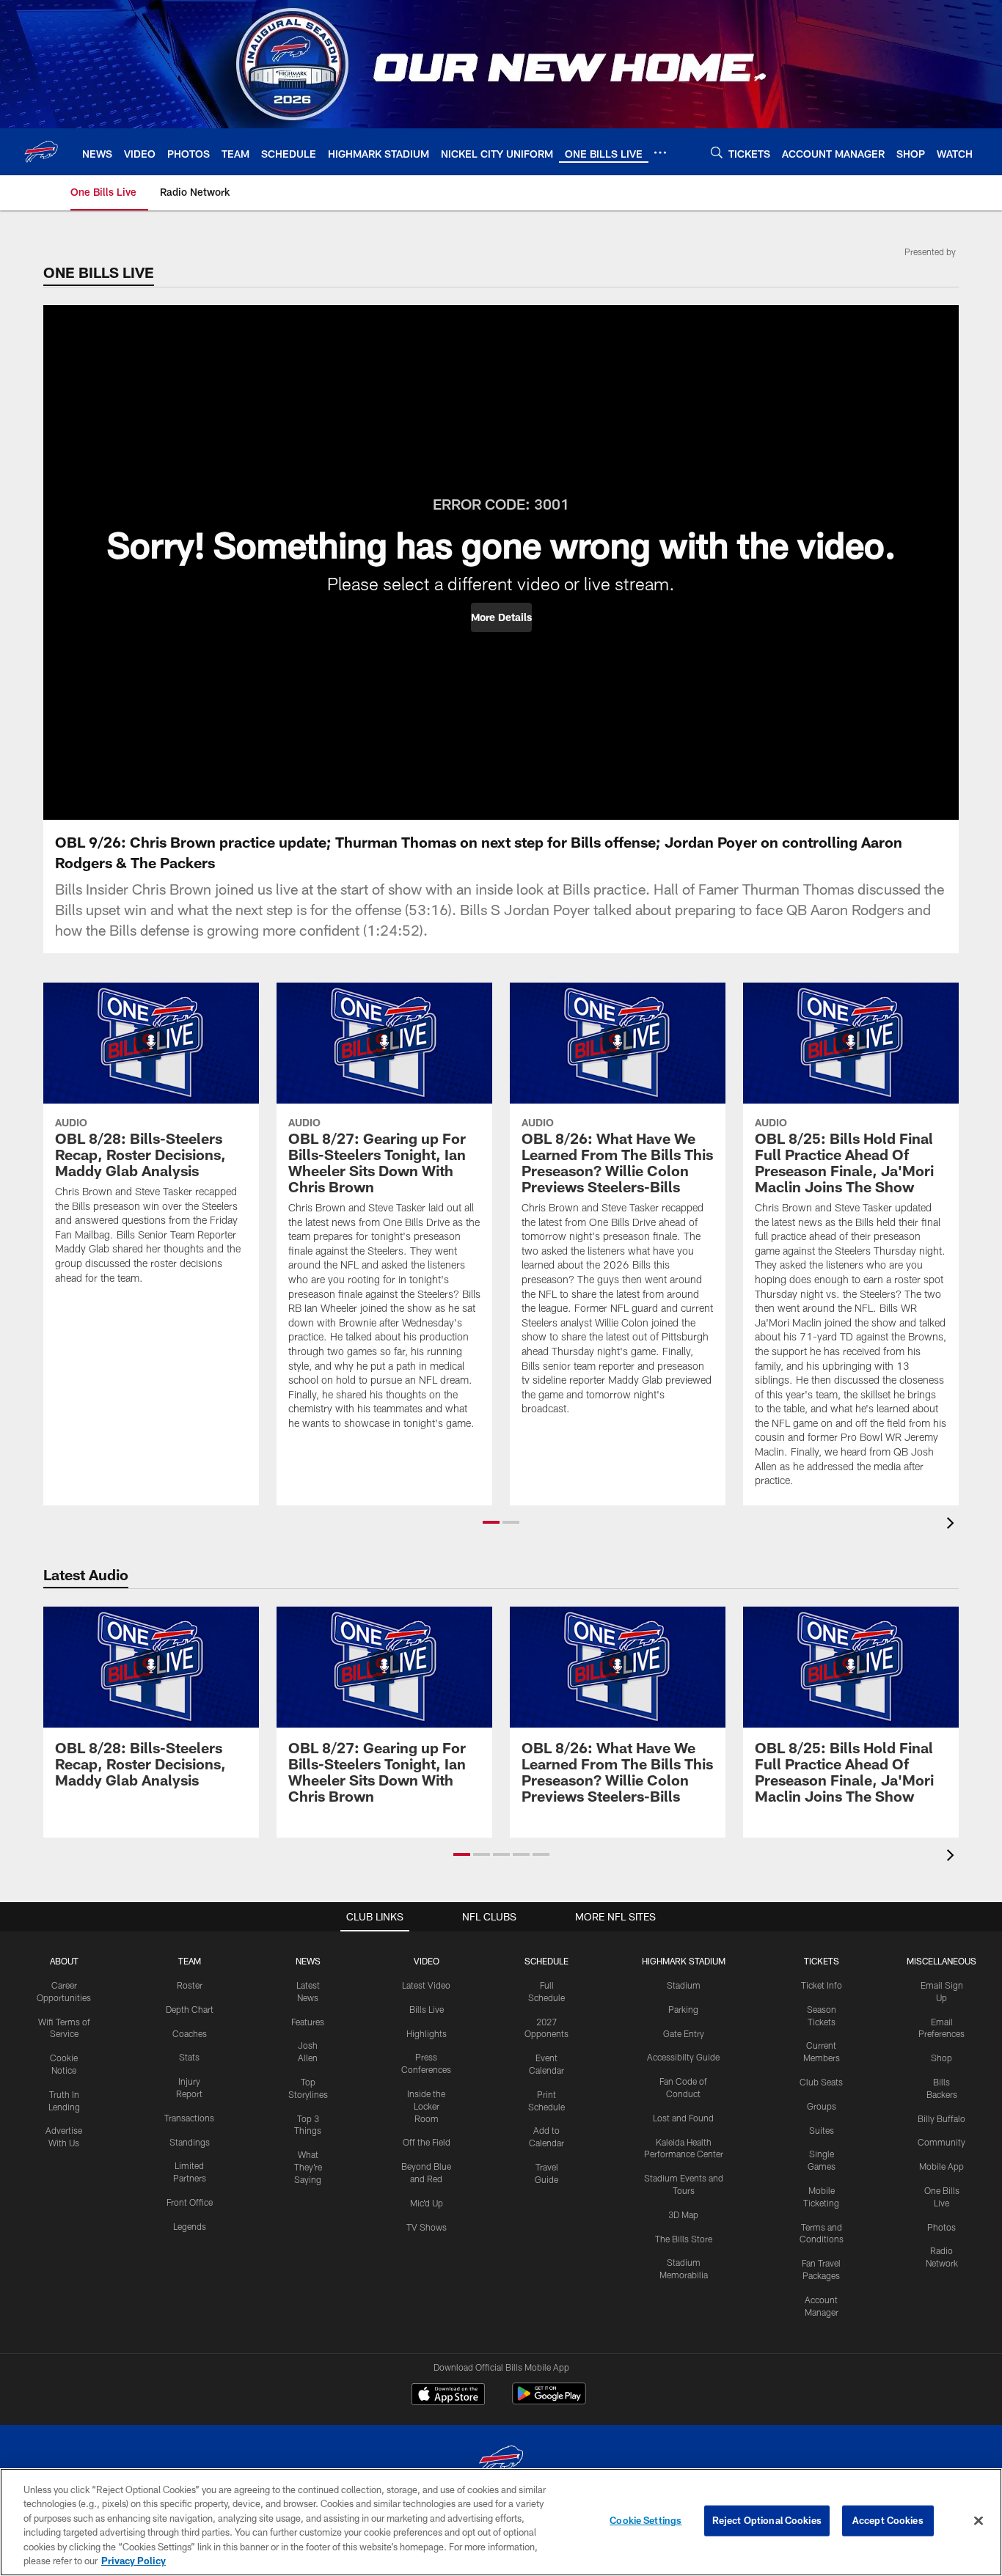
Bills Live (427, 2009)
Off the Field (427, 2142)
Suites (822, 2130)
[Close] (979, 2521)
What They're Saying (308, 2167)
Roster (190, 1985)
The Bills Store (684, 2239)
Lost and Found (683, 2118)
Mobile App (941, 2166)
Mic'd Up (427, 2203)
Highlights (427, 2033)
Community (941, 2142)
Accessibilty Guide (683, 2057)
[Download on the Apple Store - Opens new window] (448, 2396)
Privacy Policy (134, 2561)
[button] (501, 617)
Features (308, 2022)
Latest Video (426, 1985)
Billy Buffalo (941, 2118)
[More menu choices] (660, 153)
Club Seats (821, 2082)
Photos (941, 2227)
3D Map (683, 2214)
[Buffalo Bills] (501, 2462)
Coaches (190, 2033)
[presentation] (953, 1525)
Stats (189, 2057)
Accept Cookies (888, 2520)
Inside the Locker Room (426, 2106)
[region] (501, 2522)
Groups (822, 2106)
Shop (941, 2058)
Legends (190, 2226)
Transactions (189, 2118)
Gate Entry (684, 2033)
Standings (190, 2142)
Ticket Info (822, 1985)
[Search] (717, 152)
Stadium (684, 1985)
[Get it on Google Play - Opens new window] (549, 2401)
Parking (683, 2009)
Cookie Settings (646, 2520)
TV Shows (427, 2227)
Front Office (190, 2202)
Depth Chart (190, 2009)
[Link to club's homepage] (41, 152)
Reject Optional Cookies (767, 2520)
